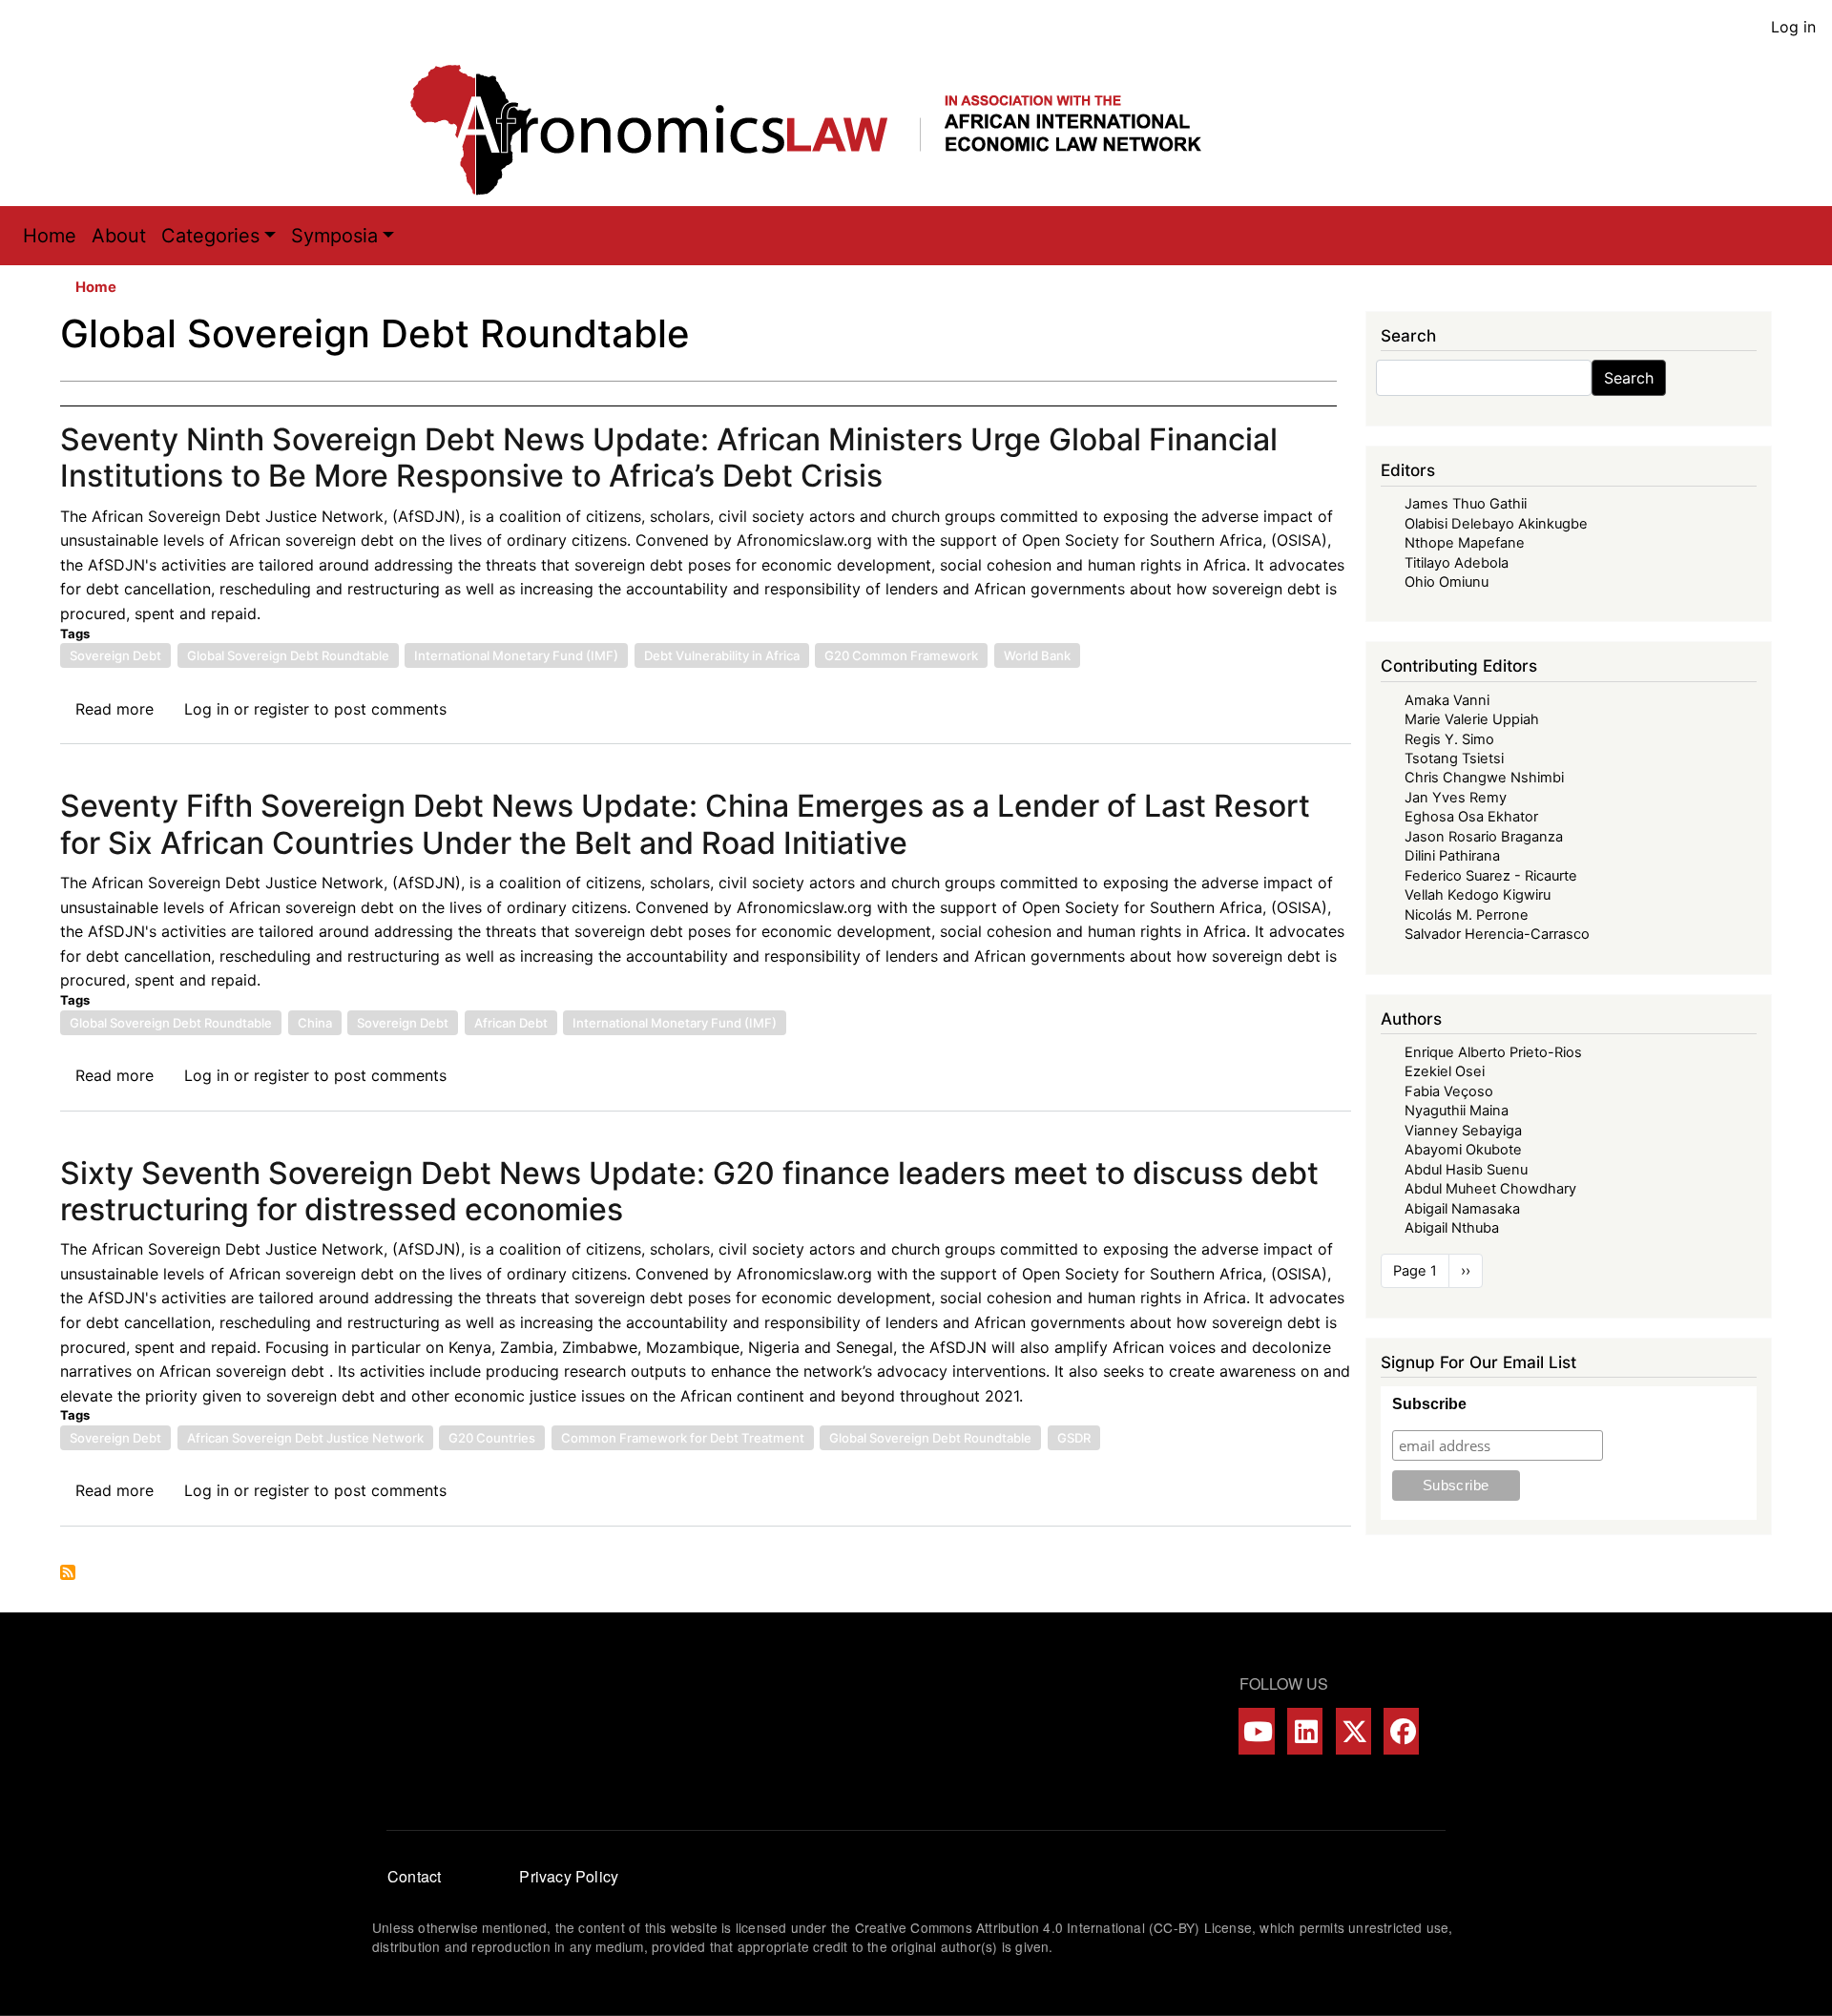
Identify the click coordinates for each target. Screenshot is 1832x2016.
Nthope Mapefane (1465, 543)
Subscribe (1429, 1404)
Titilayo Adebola (1457, 563)
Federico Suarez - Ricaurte (1491, 876)
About (119, 236)
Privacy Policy (569, 1876)
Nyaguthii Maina (1457, 1111)
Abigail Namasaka (1462, 1209)
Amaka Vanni (1447, 700)
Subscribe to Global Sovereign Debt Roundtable (68, 1572)
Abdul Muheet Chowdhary (1490, 1189)
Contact (414, 1876)
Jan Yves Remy (1456, 798)
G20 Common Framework (901, 655)
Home (50, 236)
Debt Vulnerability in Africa (722, 655)
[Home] (825, 130)
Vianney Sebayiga (1463, 1131)
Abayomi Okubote (1463, 1150)
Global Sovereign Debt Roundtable (288, 655)
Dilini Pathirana (1452, 856)
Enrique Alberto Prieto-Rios (1493, 1052)
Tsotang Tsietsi (1454, 759)
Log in (1793, 27)
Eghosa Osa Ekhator (1471, 817)
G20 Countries (492, 1438)
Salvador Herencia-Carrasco (1497, 934)
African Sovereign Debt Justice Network (305, 1438)
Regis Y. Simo (1449, 739)
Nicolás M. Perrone (1467, 915)
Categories (210, 236)
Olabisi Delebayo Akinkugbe (1496, 524)
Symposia (334, 236)
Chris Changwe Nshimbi (1484, 778)
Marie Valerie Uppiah (1472, 719)
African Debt (511, 1023)
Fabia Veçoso (1449, 1091)
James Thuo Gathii (1466, 504)
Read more (114, 709)
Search (1629, 378)
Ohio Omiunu (1447, 582)
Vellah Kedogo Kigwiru (1478, 895)
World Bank (1037, 655)
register (281, 709)
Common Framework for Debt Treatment (683, 1438)
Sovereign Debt (115, 655)
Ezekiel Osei (1445, 1071)
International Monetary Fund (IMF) (516, 655)
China (315, 1023)
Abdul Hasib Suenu (1466, 1170)
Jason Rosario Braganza (1484, 837)
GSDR (1074, 1438)
